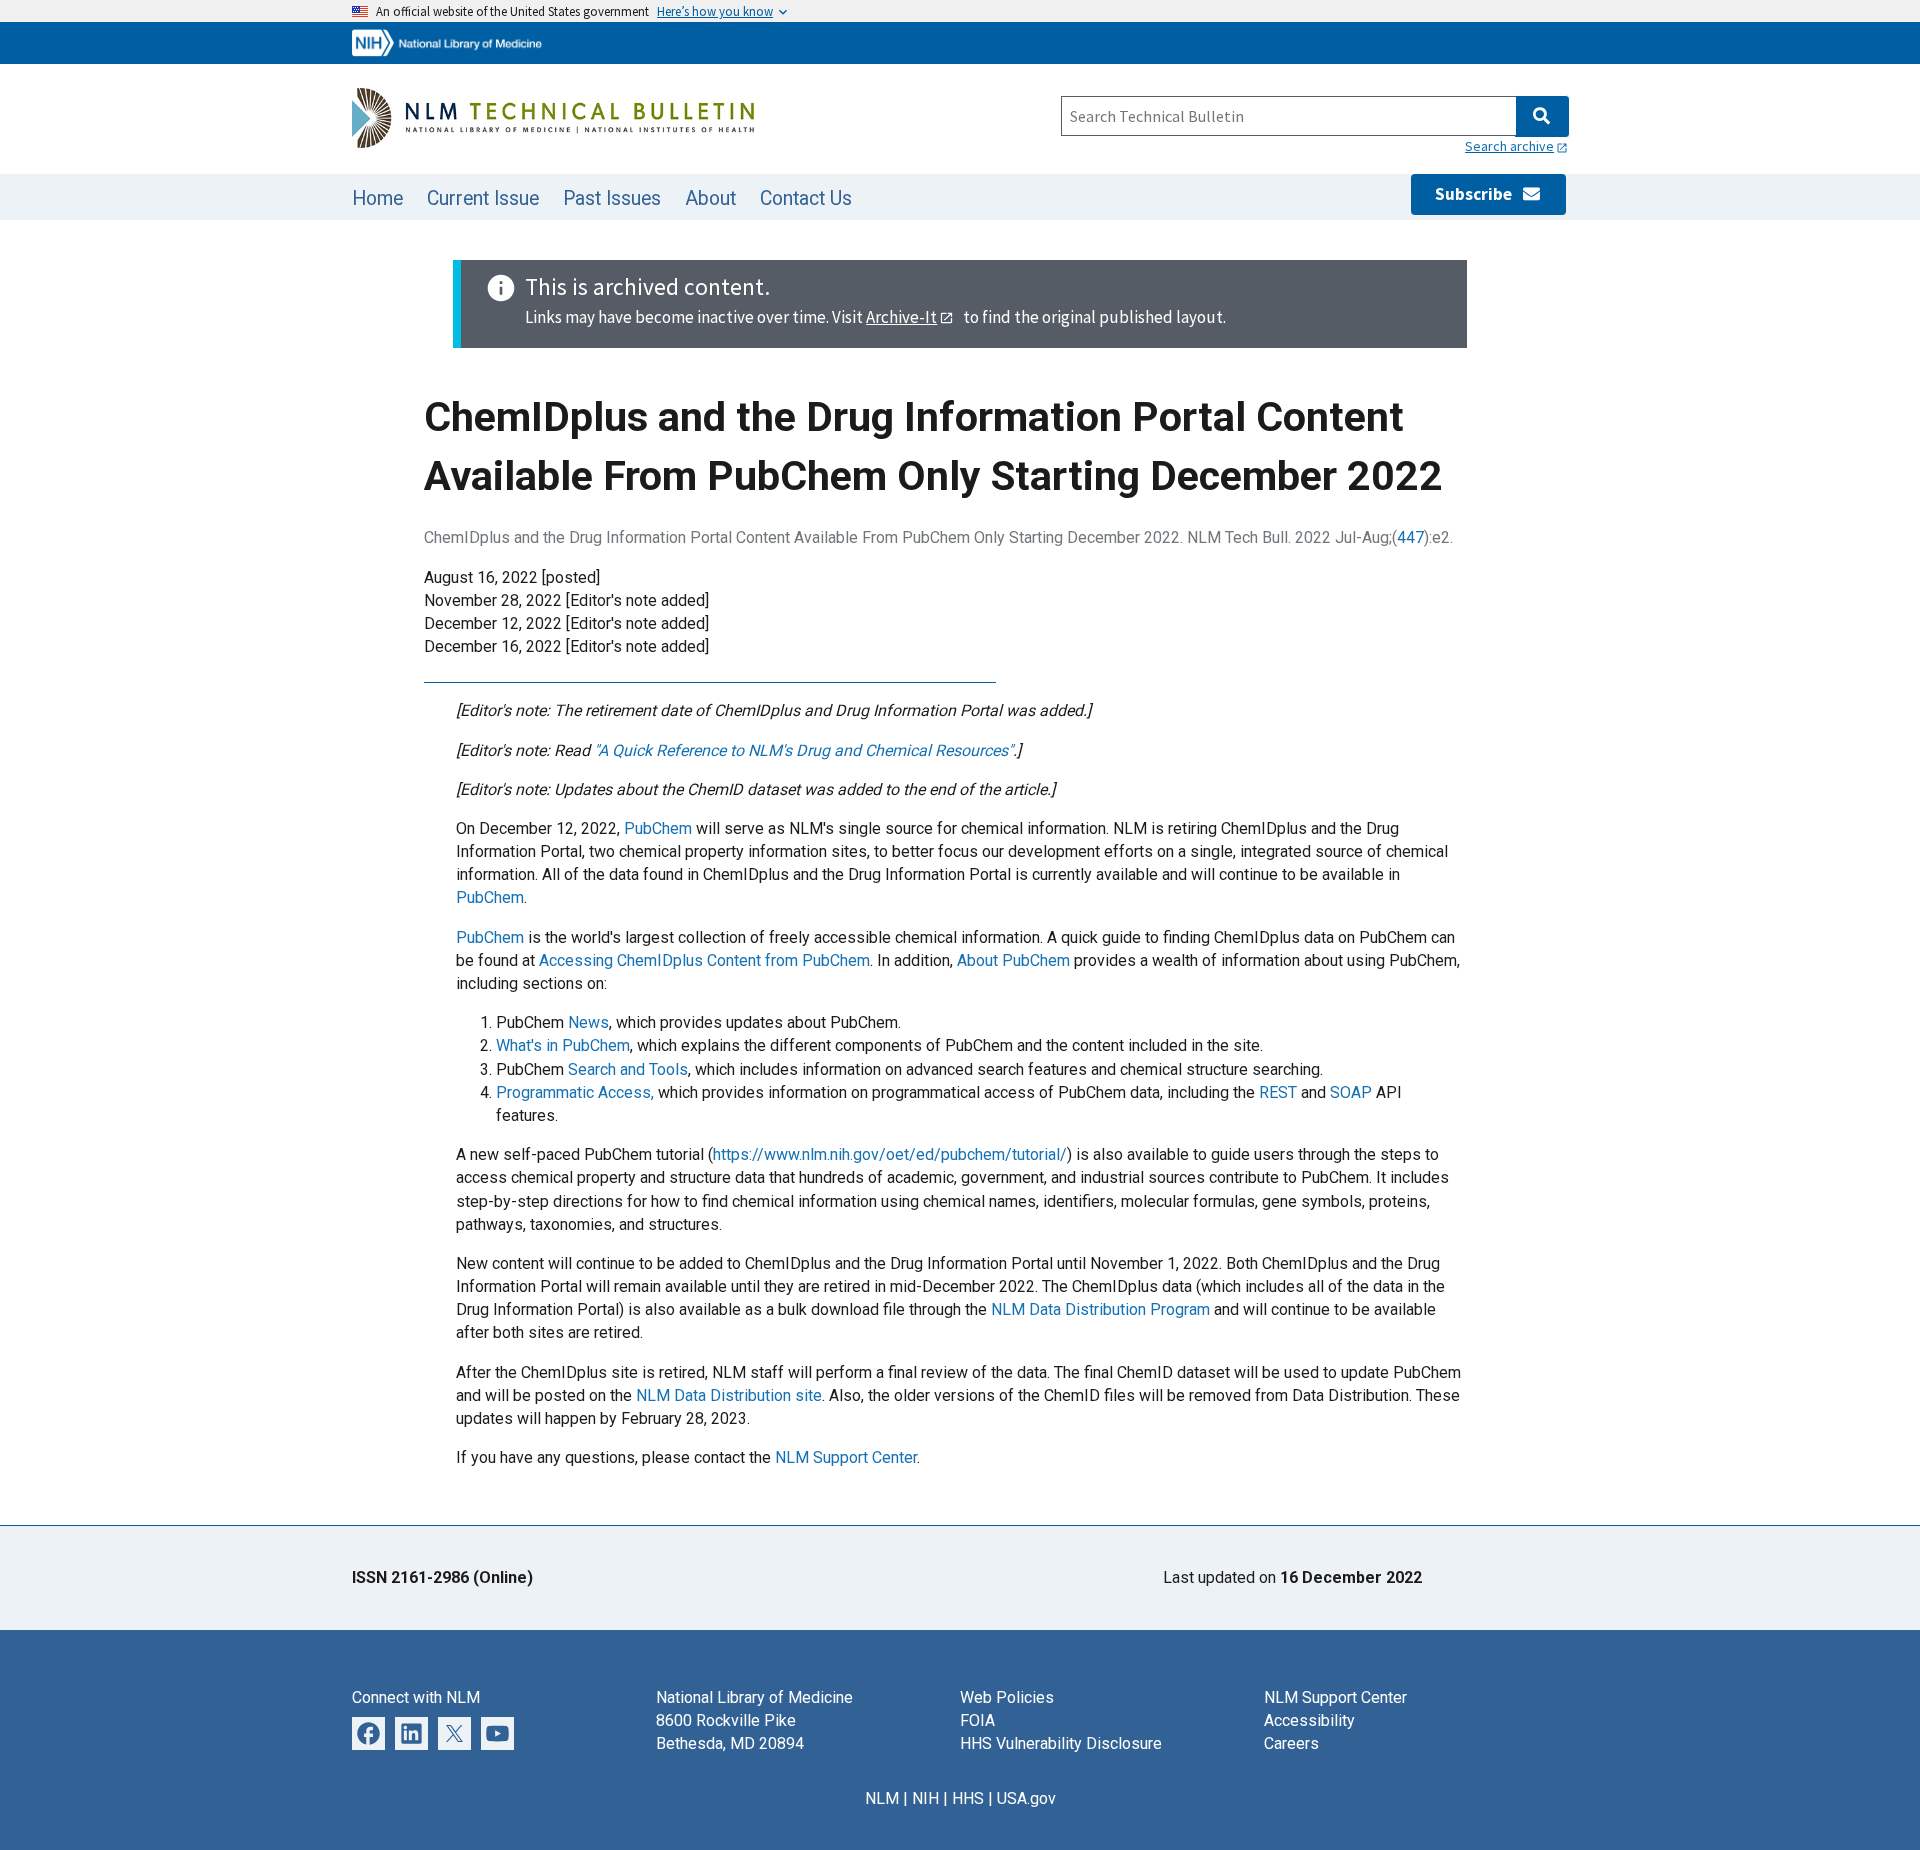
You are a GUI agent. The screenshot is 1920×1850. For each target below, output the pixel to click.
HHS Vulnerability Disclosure (1061, 1743)
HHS (968, 1798)
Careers (1291, 1743)
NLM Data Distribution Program (1100, 1309)
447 (1410, 537)
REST (1278, 1092)
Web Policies (1007, 1697)
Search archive (1509, 146)
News (588, 1022)
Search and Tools (628, 1069)
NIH (925, 1798)
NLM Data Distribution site (729, 1395)
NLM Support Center (846, 1457)
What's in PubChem (563, 1045)
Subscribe (1478, 194)
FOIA (977, 1720)
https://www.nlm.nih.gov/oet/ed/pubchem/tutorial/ (890, 1154)
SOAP (1351, 1092)
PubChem (658, 828)
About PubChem (1013, 960)
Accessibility (1309, 1720)
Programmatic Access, (575, 1092)
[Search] (1541, 116)
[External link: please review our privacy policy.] (368, 1732)
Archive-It (901, 317)
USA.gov (1026, 1798)
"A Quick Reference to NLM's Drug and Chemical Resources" (803, 750)
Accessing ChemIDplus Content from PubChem (704, 960)
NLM (882, 1798)
